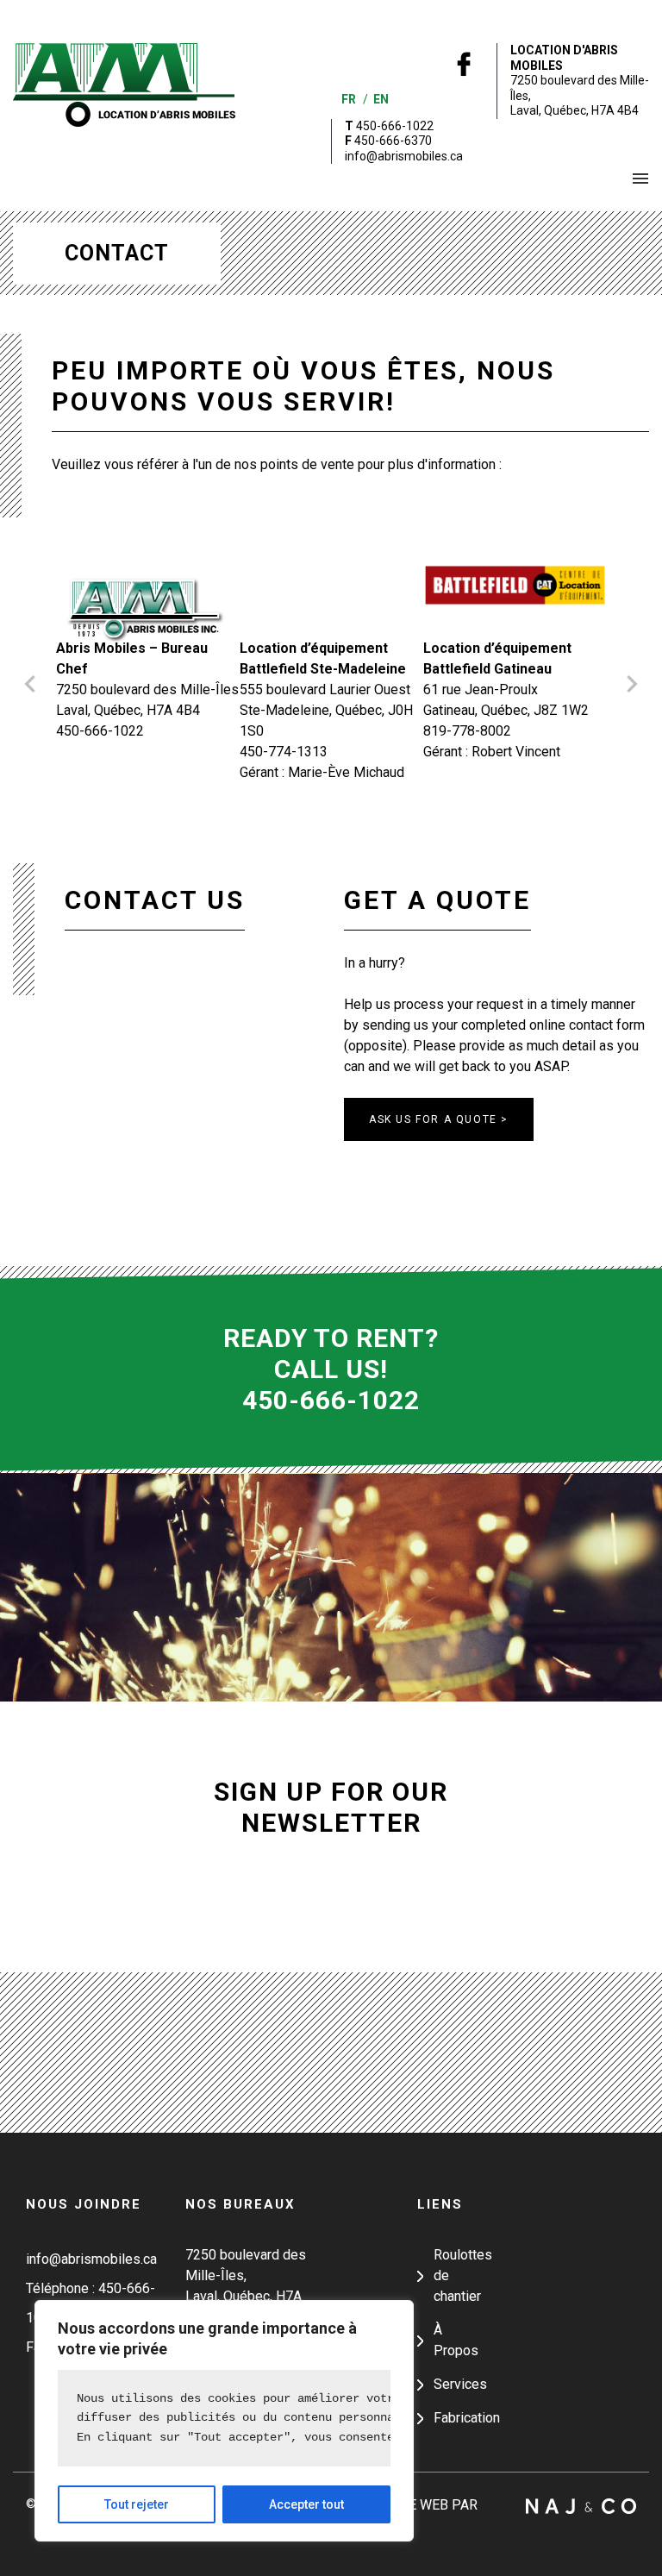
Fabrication (467, 2418)
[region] (224, 2421)
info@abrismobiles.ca (404, 156)
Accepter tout (306, 2504)
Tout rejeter (137, 2504)
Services (460, 2384)
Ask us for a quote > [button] (439, 1119)
